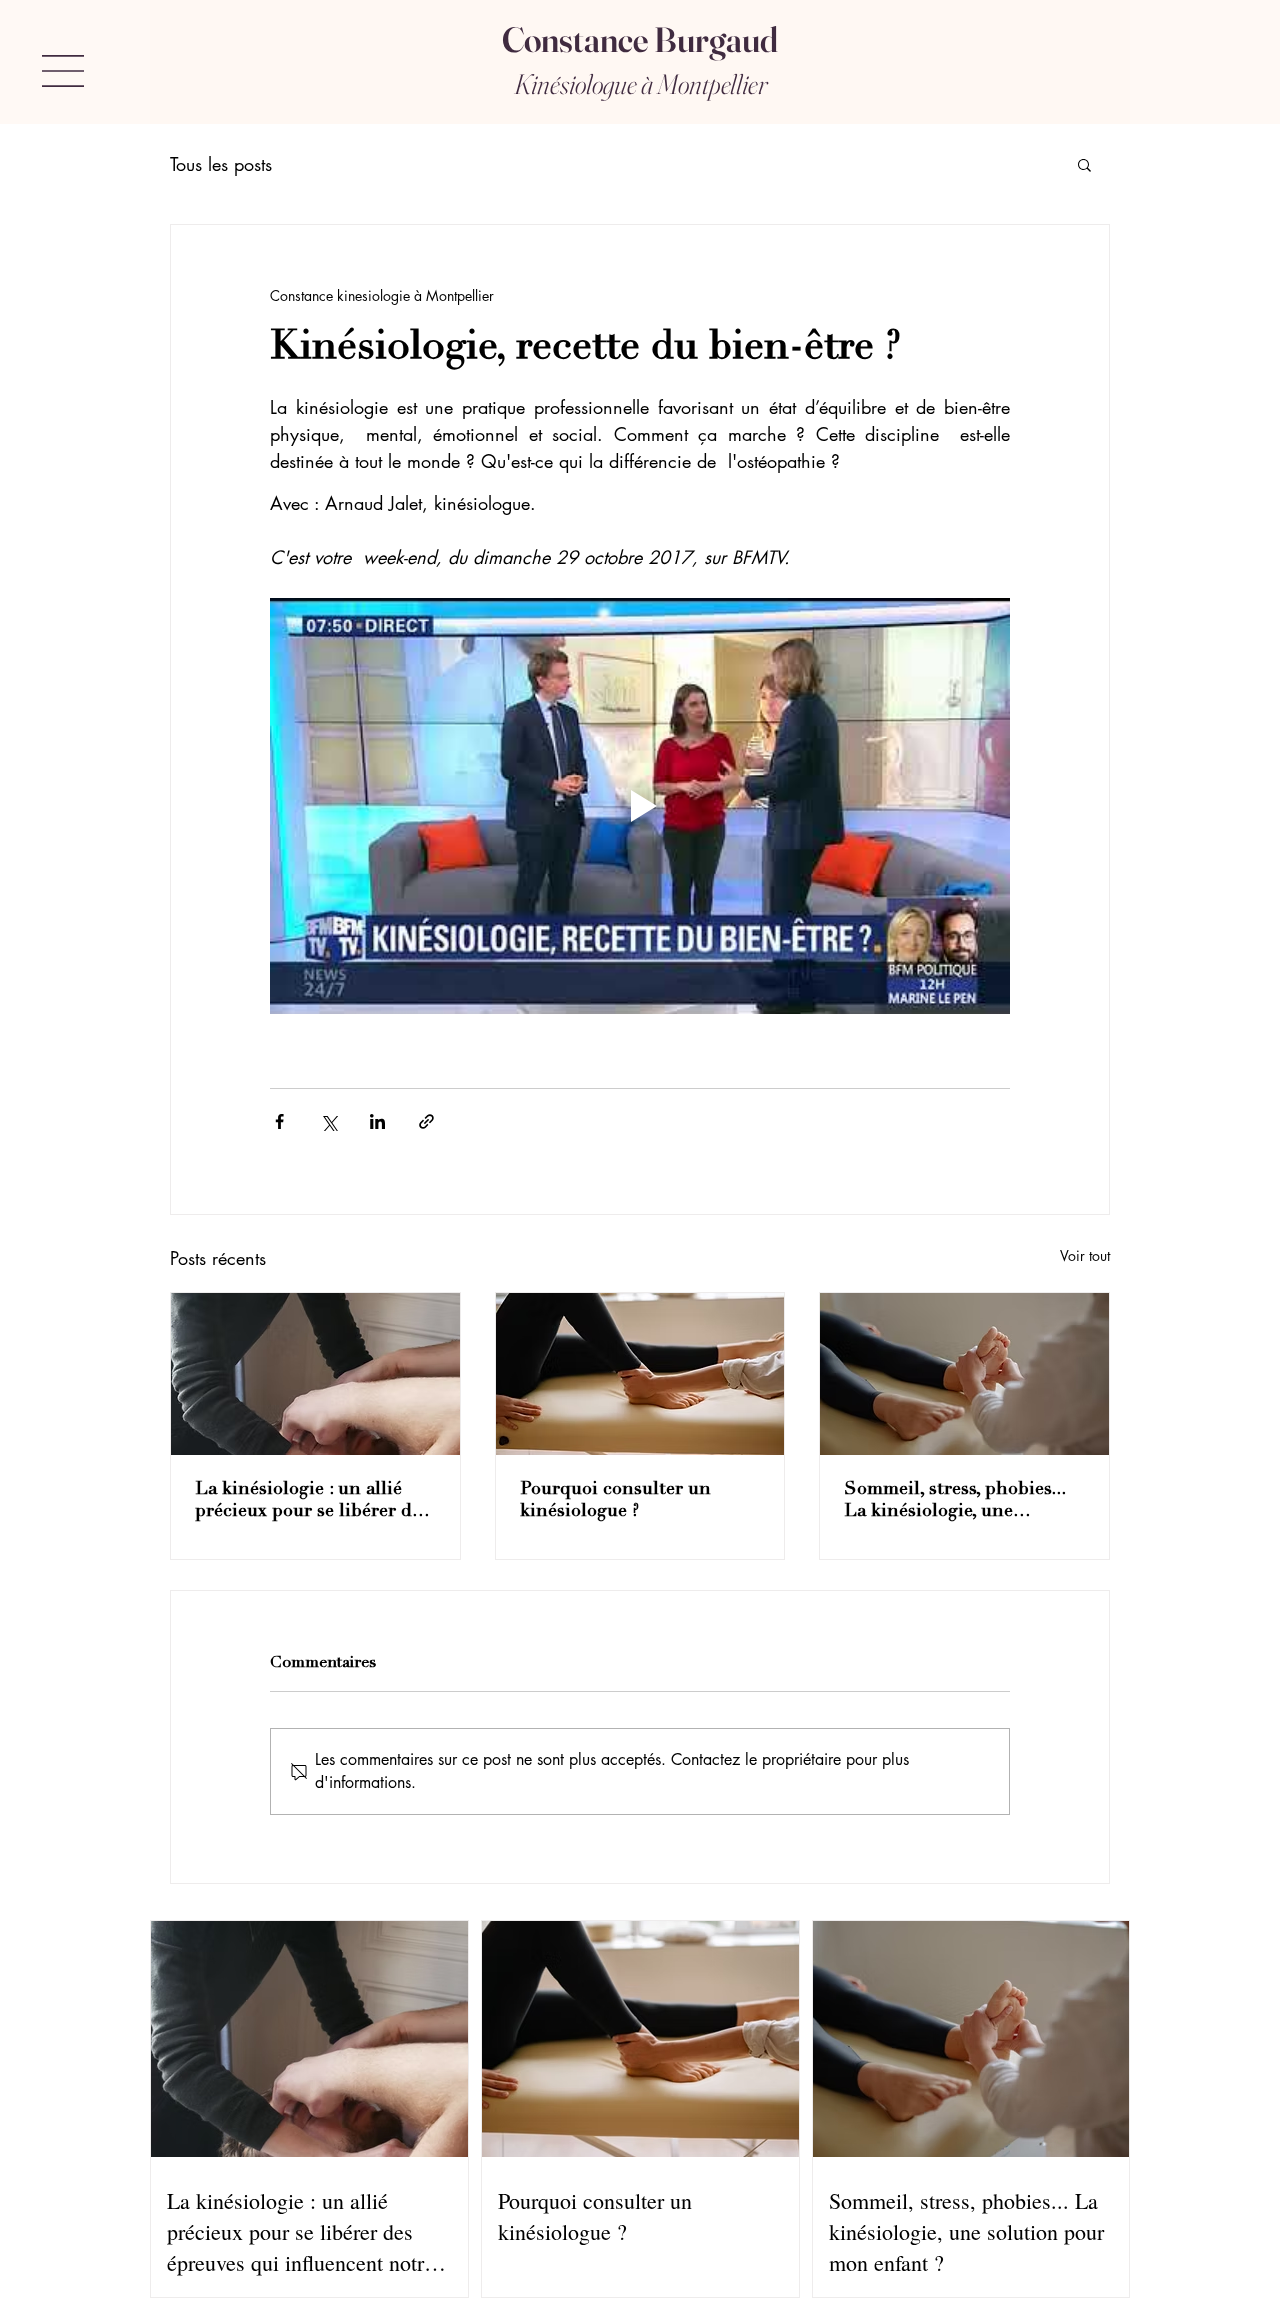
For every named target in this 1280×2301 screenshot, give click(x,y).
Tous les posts (221, 164)
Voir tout (1085, 1255)
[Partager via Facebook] (279, 1121)
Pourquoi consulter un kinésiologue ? (615, 1501)
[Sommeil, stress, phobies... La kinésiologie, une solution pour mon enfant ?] (964, 1374)
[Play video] (640, 806)
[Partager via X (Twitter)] (328, 1121)
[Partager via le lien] (426, 1121)
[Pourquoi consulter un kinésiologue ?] (640, 1374)
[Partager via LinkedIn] (377, 1121)
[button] (63, 71)
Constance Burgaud (640, 39)
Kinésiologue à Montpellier (640, 84)
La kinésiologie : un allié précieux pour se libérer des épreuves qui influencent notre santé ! (312, 1502)
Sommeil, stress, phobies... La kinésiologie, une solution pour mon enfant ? (958, 1502)
